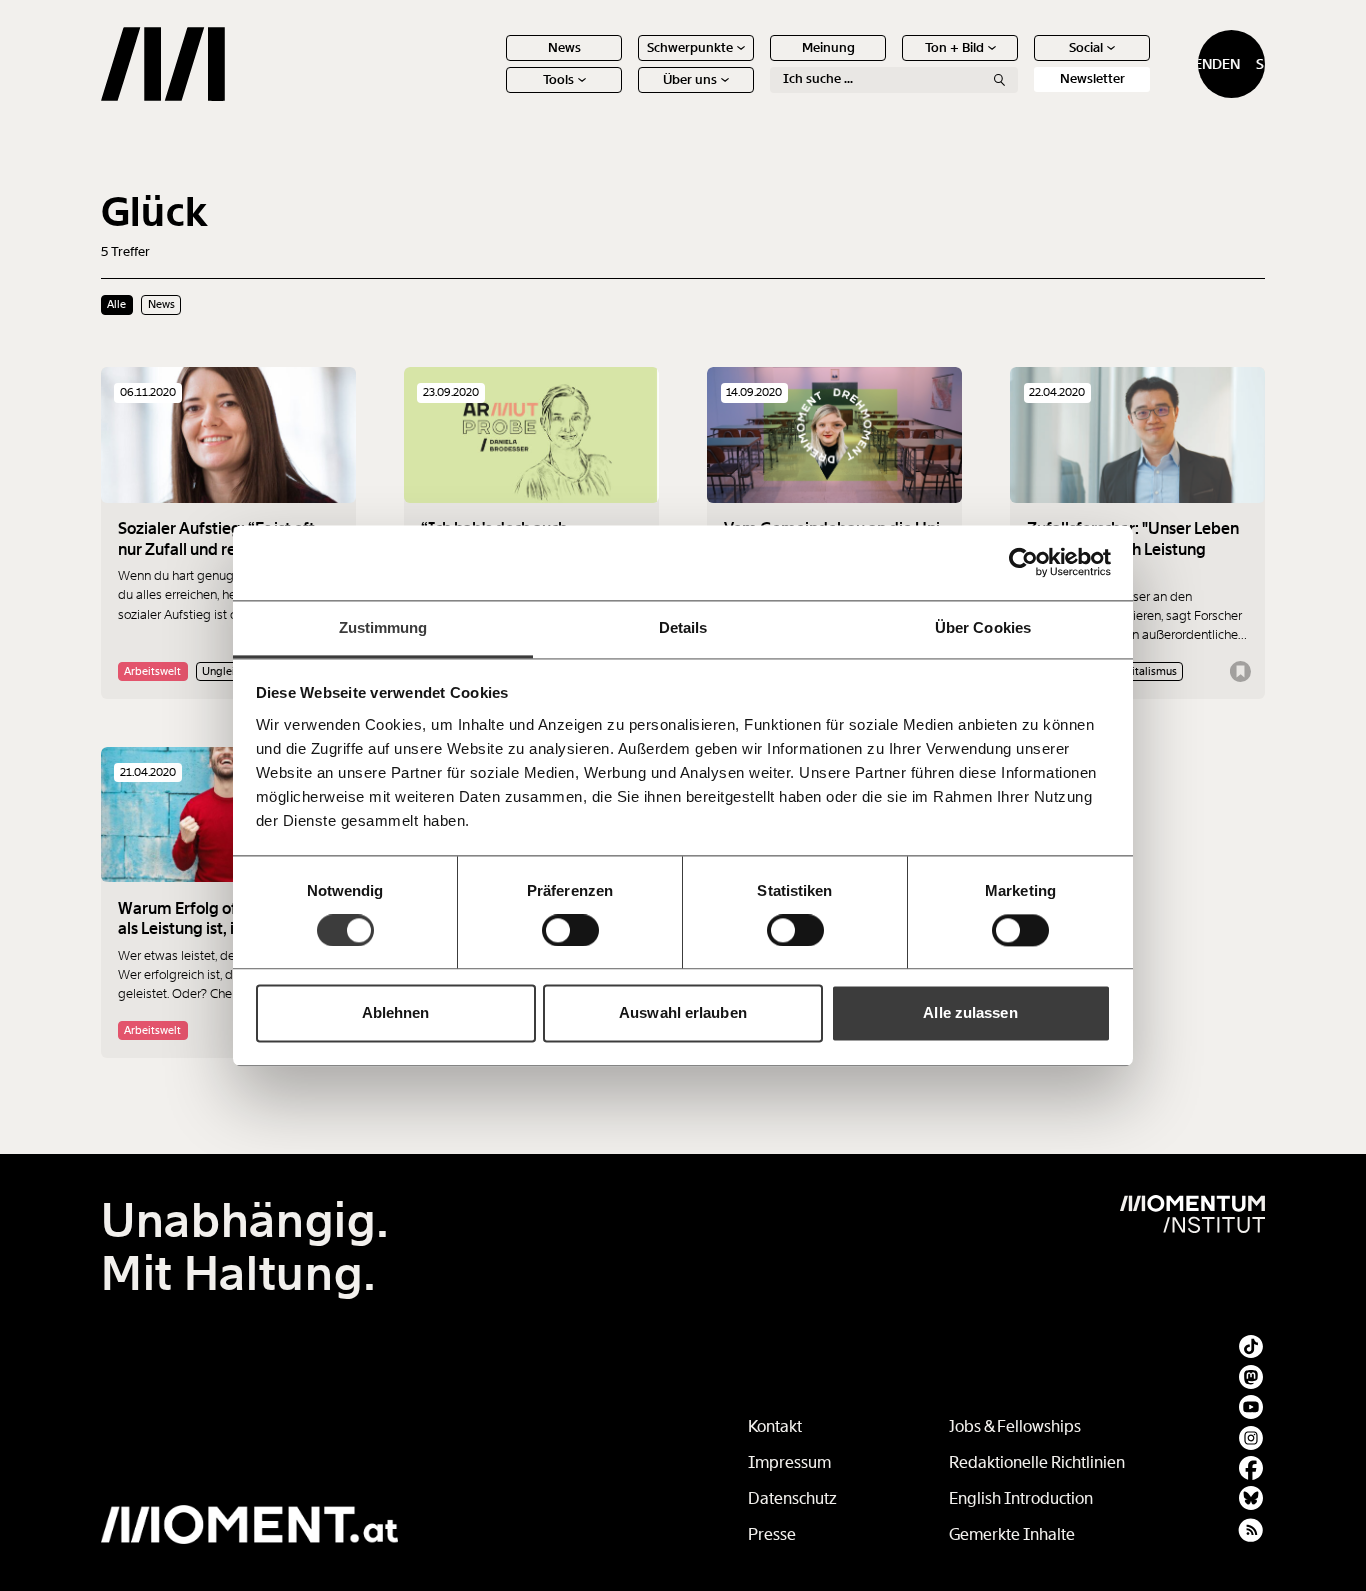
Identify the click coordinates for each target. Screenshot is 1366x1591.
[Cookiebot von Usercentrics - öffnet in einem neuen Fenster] (1023, 562)
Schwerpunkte (690, 47)
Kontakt (775, 1426)
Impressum (789, 1462)
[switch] (570, 930)
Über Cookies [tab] (983, 627)
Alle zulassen (970, 1013)
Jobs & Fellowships (1015, 1426)
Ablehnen (396, 1013)
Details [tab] (683, 627)
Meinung (828, 47)
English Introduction (1021, 1498)
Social (1086, 47)
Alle (116, 304)
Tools (558, 79)
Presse (772, 1534)
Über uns (690, 79)
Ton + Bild (954, 47)
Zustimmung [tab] (383, 627)
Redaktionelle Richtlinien (1037, 1462)
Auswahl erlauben (683, 1013)
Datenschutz (792, 1498)
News (564, 47)
